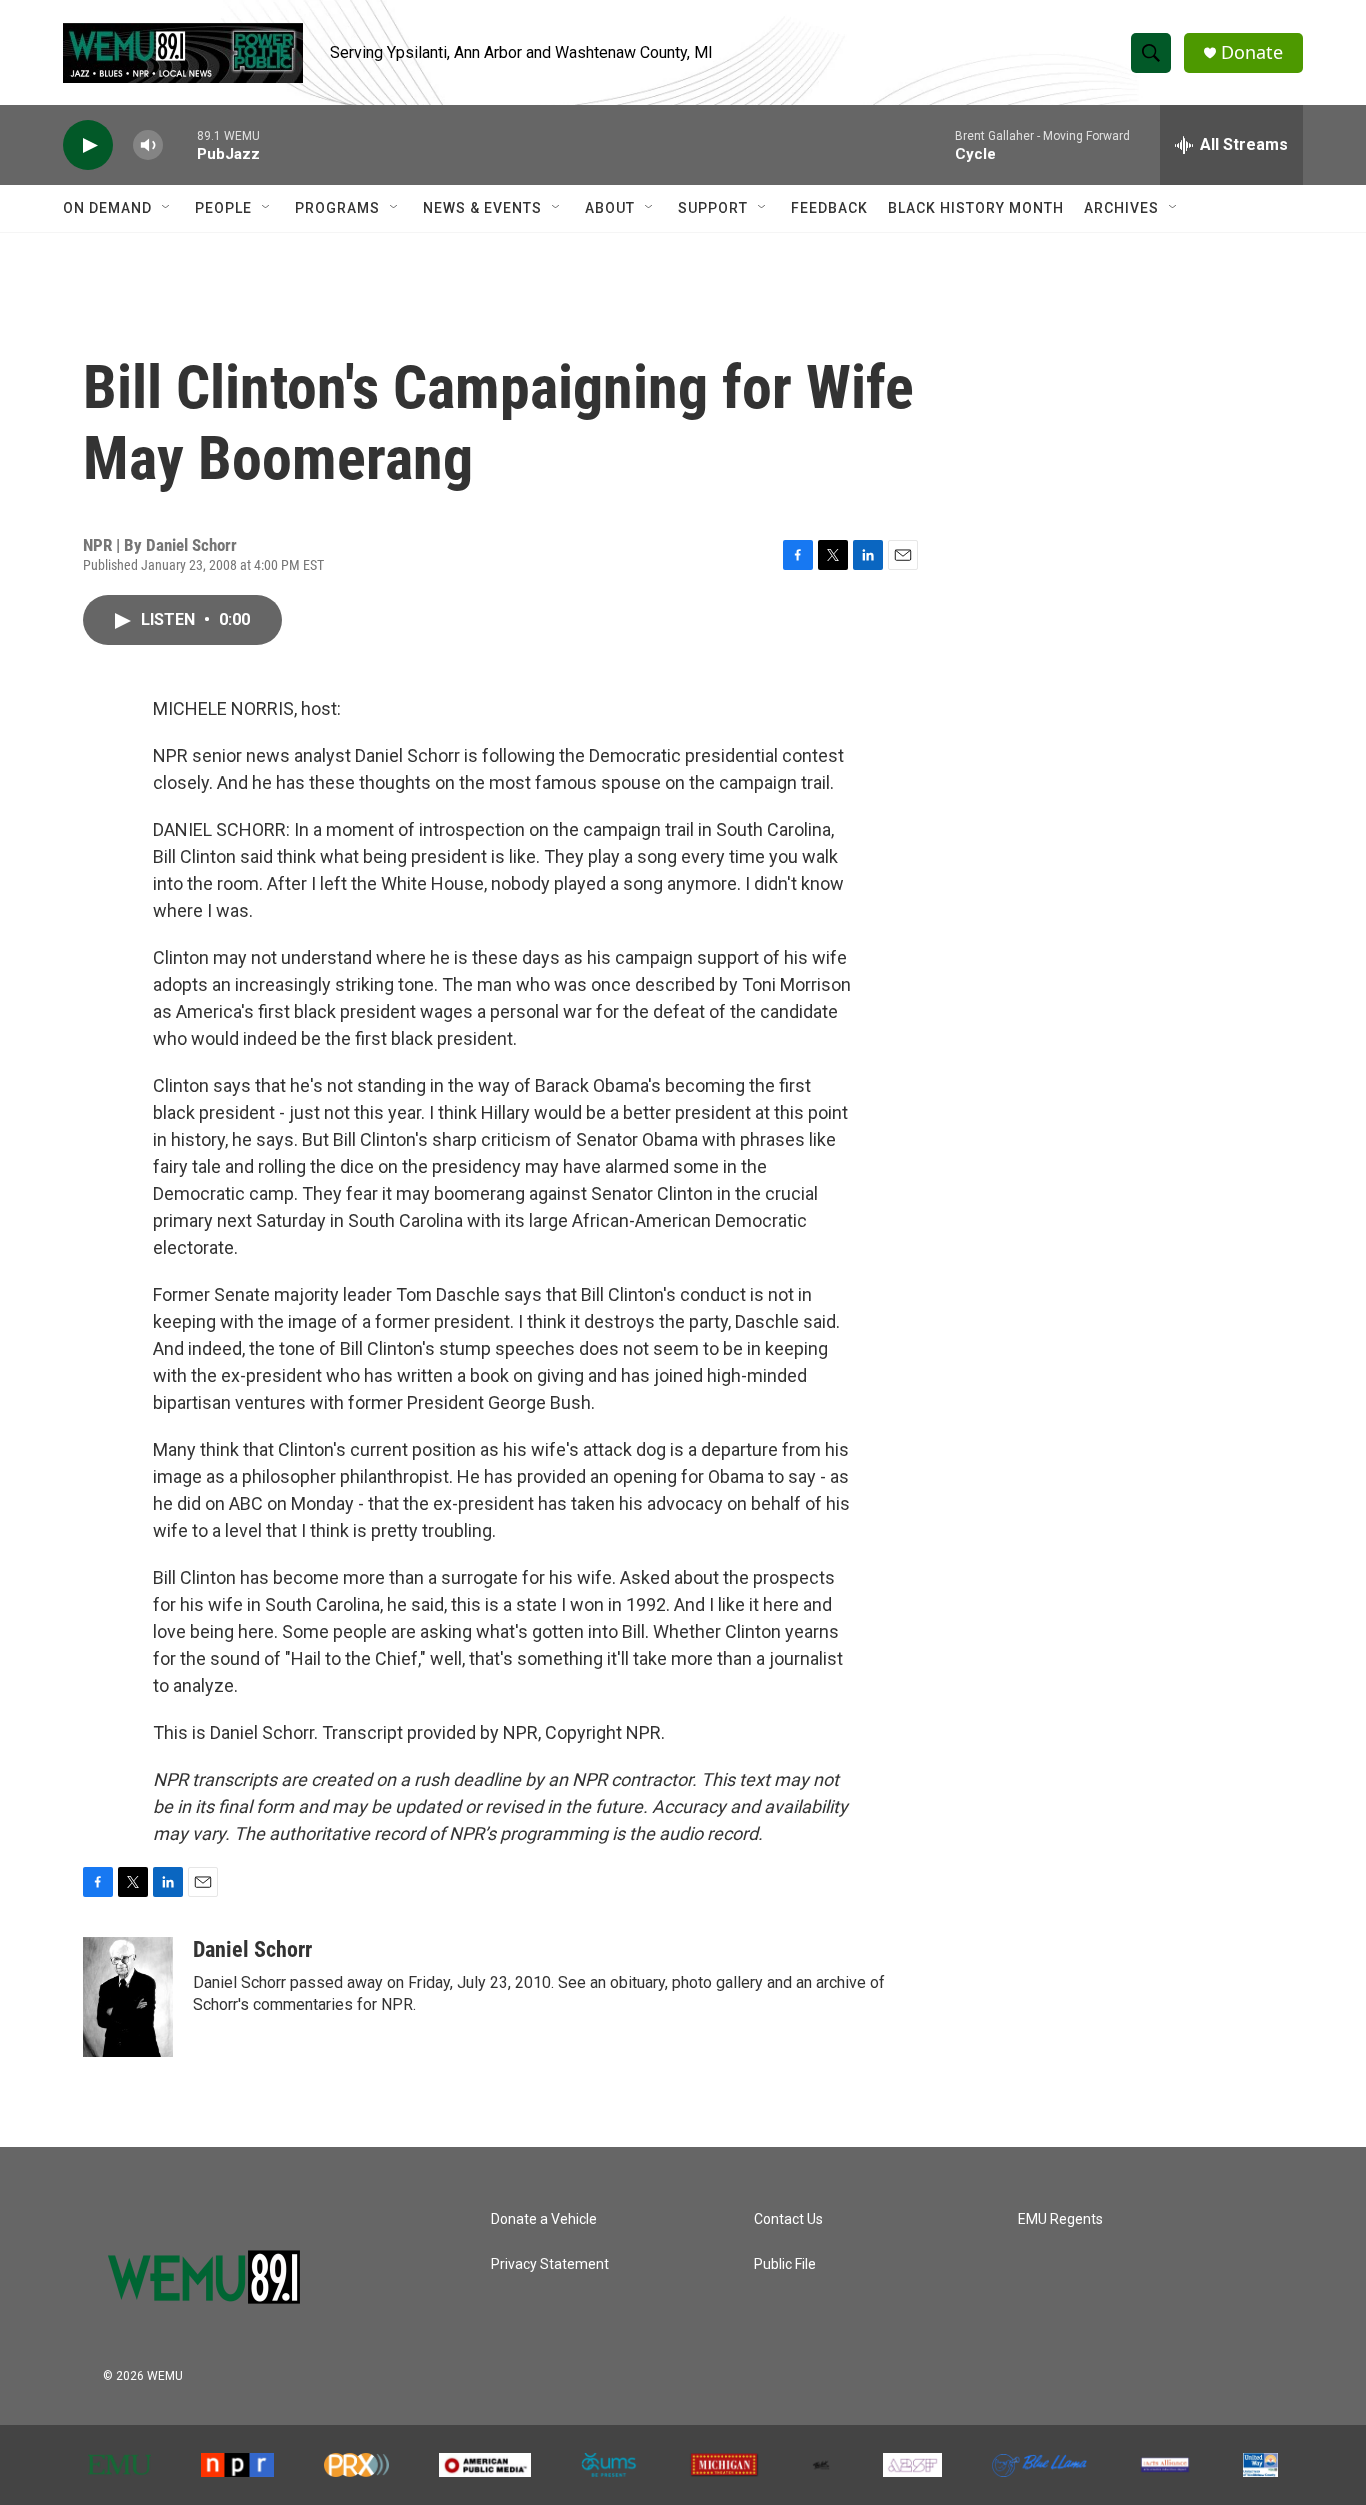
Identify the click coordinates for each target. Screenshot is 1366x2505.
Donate (1252, 52)
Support (713, 208)
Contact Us (788, 2219)
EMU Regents (1060, 2219)
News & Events (482, 208)
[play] (88, 145)
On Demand (107, 208)
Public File (785, 2264)
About (610, 208)
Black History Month (976, 208)
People (223, 208)
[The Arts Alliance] (1165, 2465)
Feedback (829, 208)
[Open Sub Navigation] (167, 208)
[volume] (148, 145)
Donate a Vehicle (544, 2219)
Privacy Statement (550, 2264)
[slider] (180, 144)
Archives (1121, 208)
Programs (337, 208)
